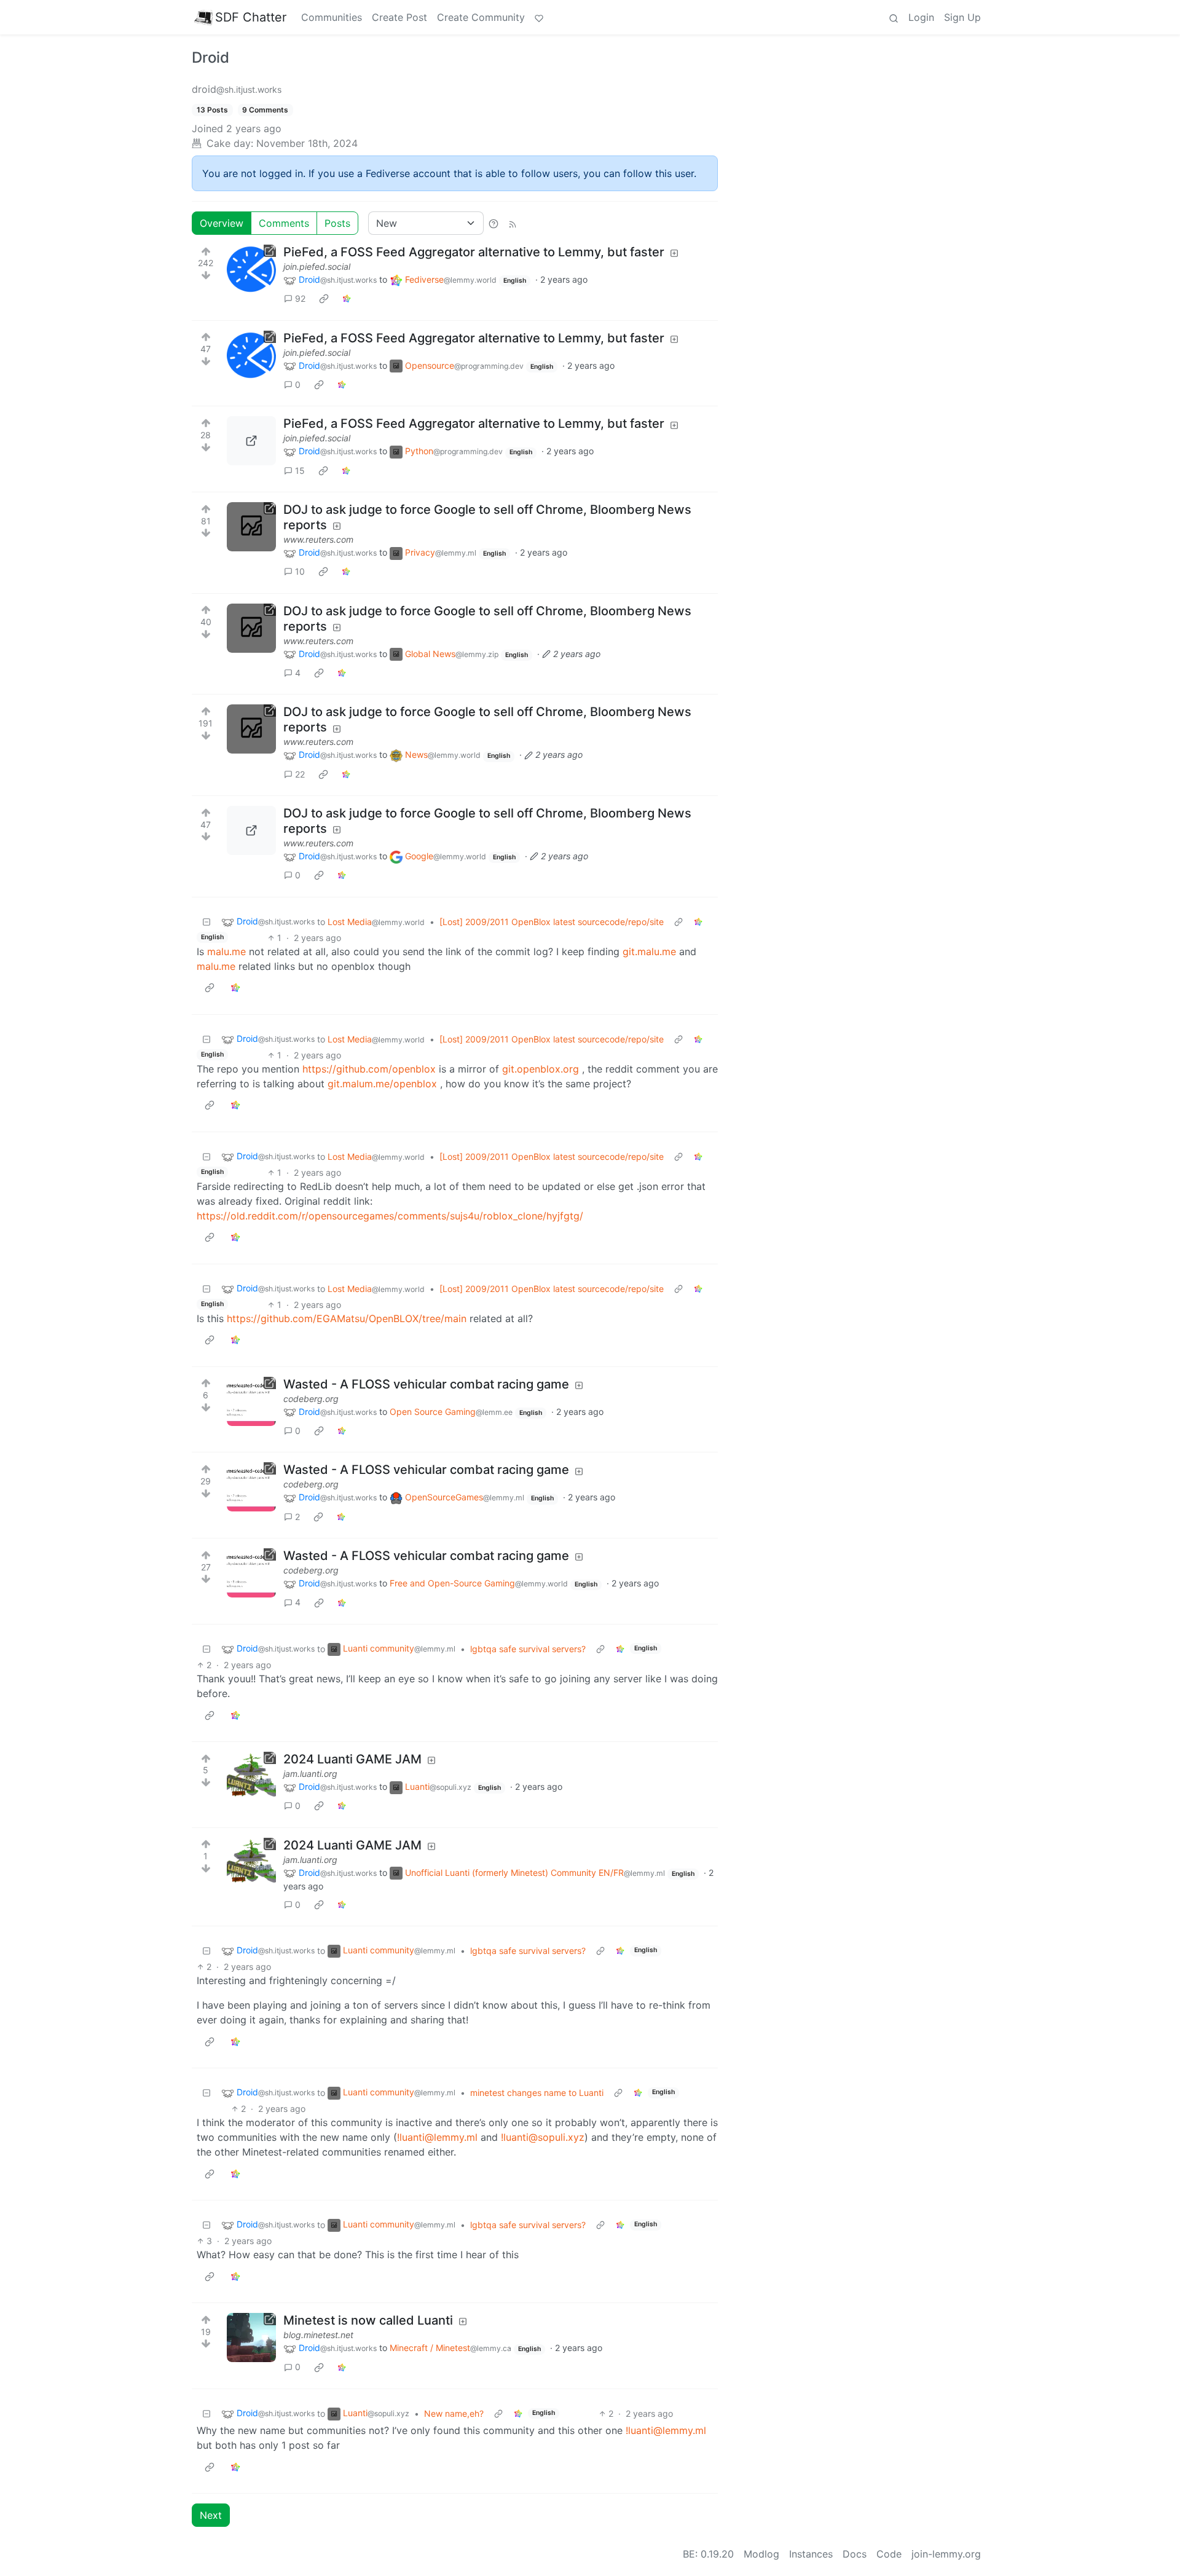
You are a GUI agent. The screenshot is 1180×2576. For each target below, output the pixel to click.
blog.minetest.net (318, 2335)
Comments (284, 223)
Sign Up (962, 17)
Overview (222, 223)
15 (300, 471)
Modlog (761, 2554)
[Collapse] (206, 922)
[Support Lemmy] (539, 17)
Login (921, 17)
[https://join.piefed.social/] (251, 269)
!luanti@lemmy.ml (437, 2137)
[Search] (894, 17)
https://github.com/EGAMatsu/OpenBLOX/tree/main (347, 1318)
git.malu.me (649, 951)
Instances (811, 2554)
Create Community (481, 17)
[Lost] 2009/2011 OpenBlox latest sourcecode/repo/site (552, 922)
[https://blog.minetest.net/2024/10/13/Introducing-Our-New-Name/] (251, 2338)
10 (300, 571)
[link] (324, 299)
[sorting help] (494, 223)
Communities (332, 17)
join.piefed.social (317, 266)
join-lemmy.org (946, 2554)
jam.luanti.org (310, 1774)
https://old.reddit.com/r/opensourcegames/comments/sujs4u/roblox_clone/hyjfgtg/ (390, 1216)
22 (300, 774)
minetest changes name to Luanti (537, 2093)
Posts (337, 223)
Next (211, 2515)
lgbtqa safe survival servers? (528, 1649)
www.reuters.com (318, 539)
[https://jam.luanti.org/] (251, 1776)
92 (300, 298)
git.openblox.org (541, 1069)
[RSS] (513, 223)
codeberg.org (311, 1399)
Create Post (399, 17)
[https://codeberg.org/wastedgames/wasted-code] (251, 1401)
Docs (855, 2554)
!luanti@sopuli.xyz (543, 2137)
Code (889, 2554)
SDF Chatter (251, 17)
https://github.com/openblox (369, 1069)
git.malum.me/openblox (382, 1084)
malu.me (226, 951)
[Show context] (678, 922)
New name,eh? (454, 2413)
